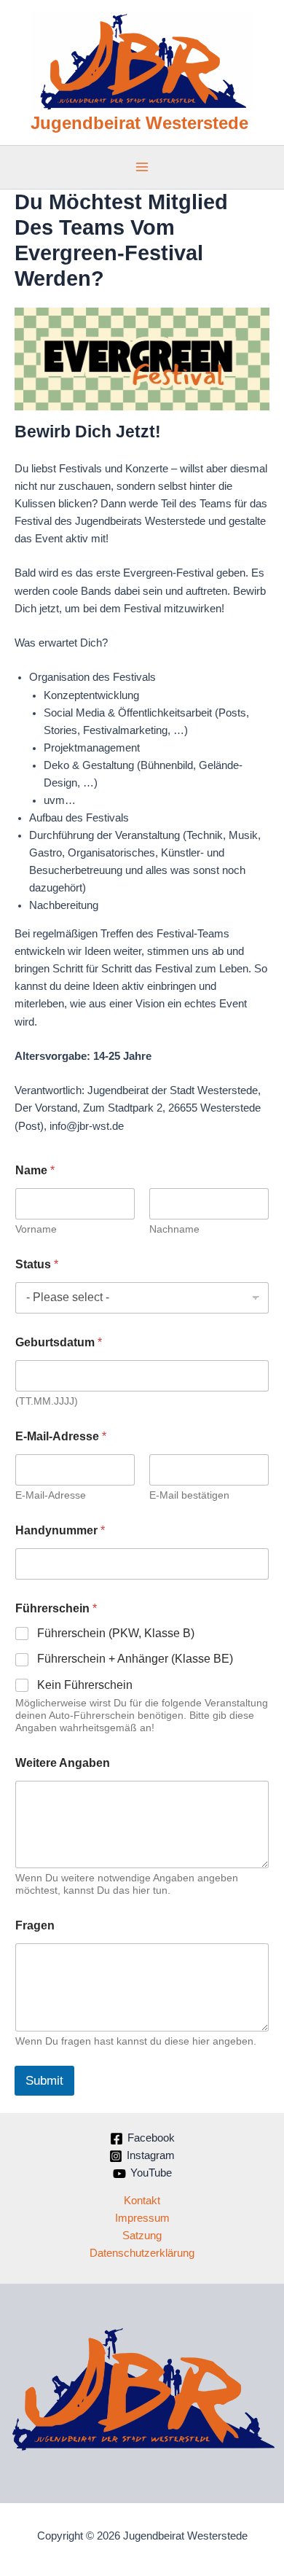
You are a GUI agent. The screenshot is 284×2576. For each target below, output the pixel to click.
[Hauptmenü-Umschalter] (142, 167)
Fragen (35, 1925)
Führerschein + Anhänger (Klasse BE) (135, 1659)
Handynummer (60, 1530)
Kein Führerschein (85, 1685)
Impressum (142, 2218)
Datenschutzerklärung (142, 2253)
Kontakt (142, 2201)
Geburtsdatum (59, 1342)
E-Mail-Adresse (51, 1495)
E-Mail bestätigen (189, 1495)
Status (37, 1264)
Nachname (174, 1229)
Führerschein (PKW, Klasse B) (116, 1633)
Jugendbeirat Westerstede (139, 123)
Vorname (36, 1229)
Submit (44, 2081)
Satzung (142, 2236)
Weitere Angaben (63, 1763)
